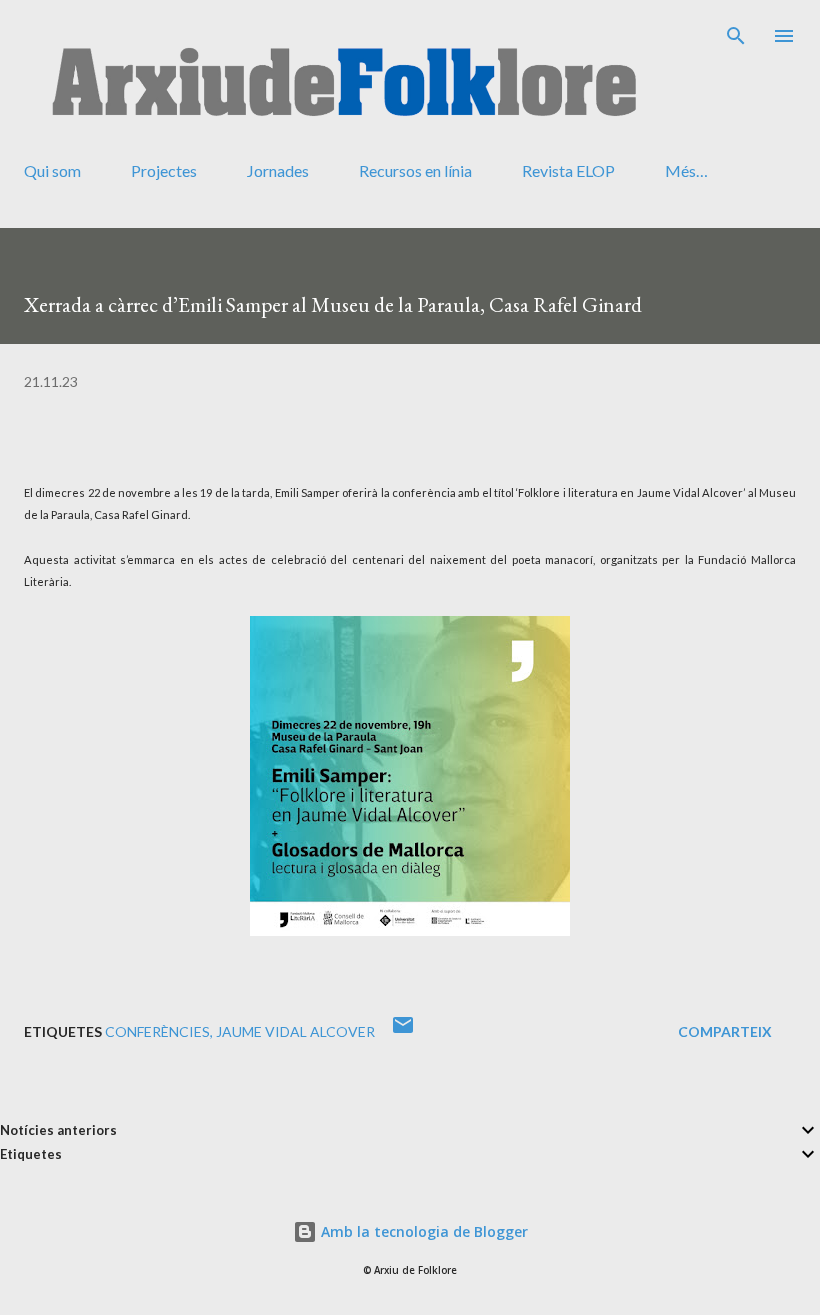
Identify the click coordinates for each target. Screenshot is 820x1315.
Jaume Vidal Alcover (295, 1031)
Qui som (52, 170)
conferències (157, 1031)
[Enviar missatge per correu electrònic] (403, 1031)
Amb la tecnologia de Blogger (422, 1231)
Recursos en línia (415, 170)
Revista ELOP (568, 170)
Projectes (164, 170)
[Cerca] (736, 36)
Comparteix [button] (725, 1031)
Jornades (278, 170)
